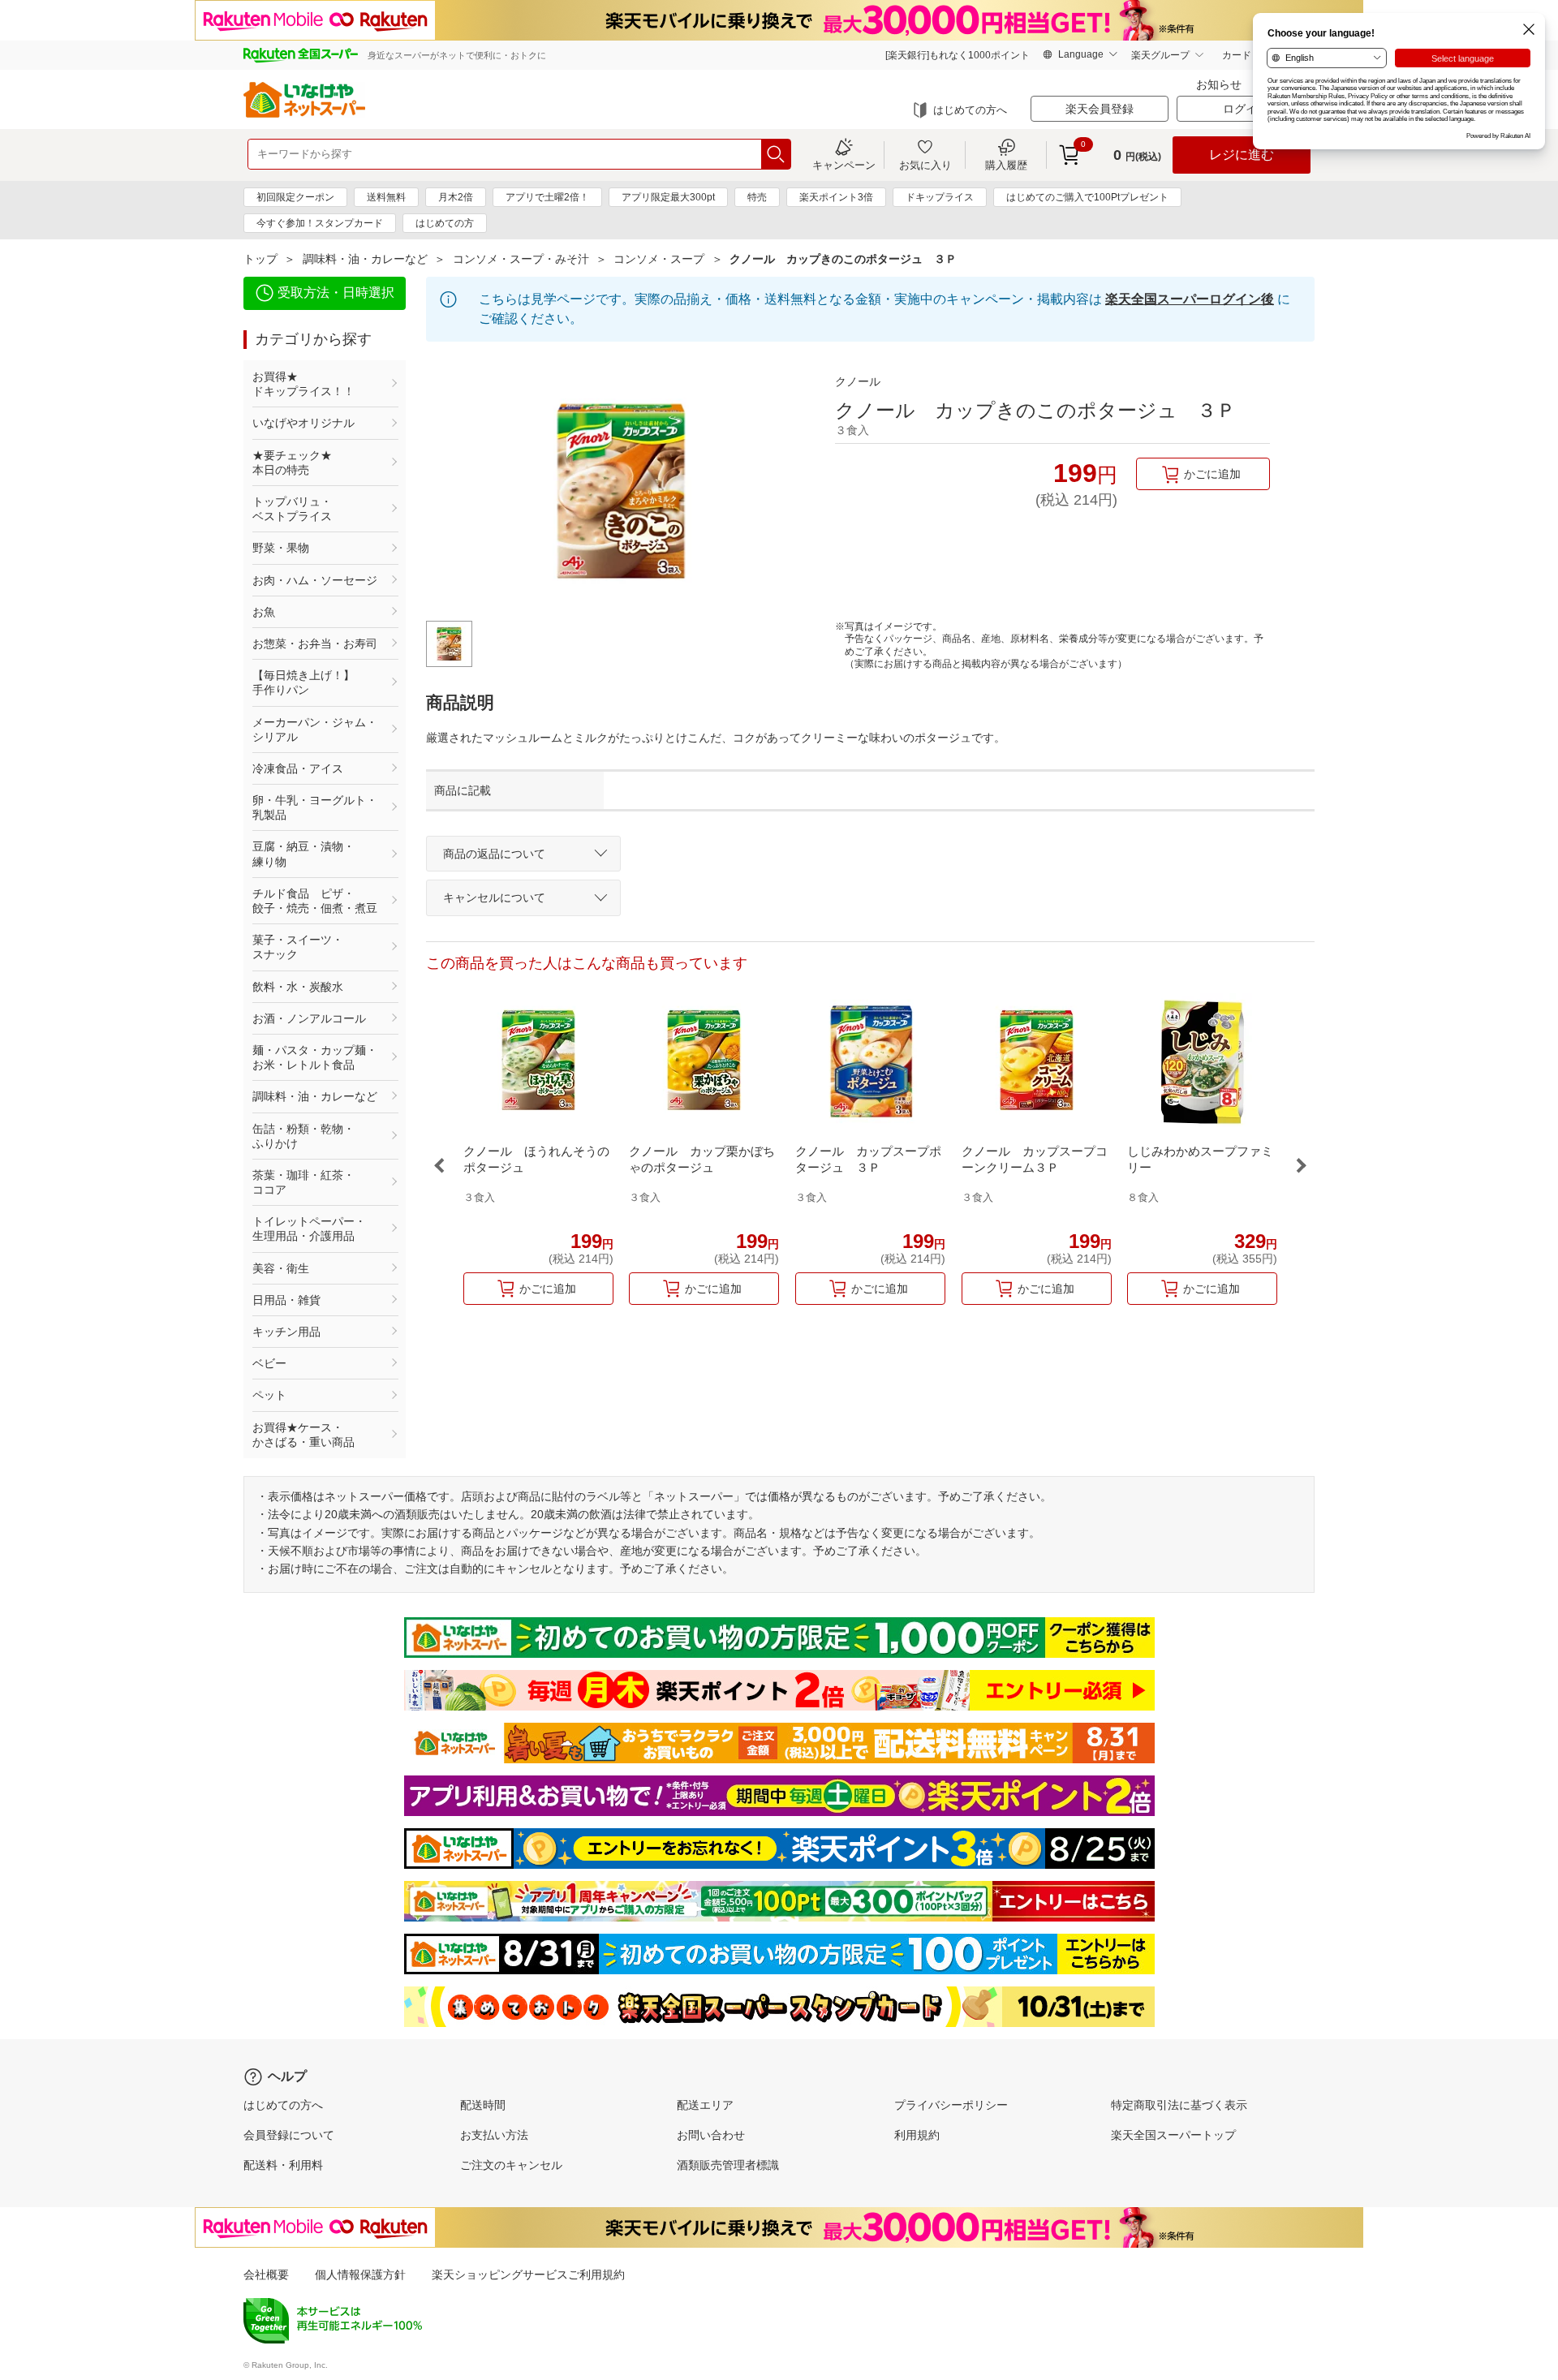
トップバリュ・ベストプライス (292, 509)
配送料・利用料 (283, 2165)
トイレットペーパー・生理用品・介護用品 (309, 1229)
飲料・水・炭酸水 (298, 987)
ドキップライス (940, 197)
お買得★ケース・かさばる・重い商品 (303, 1435)
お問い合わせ (711, 2135)
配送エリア (705, 2105)
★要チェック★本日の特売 (292, 463)
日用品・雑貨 (286, 1300)
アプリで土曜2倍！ (547, 197)
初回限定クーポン (295, 197)
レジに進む (1242, 155)
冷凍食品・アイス (298, 768)
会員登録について (289, 2135)
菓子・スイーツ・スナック (298, 947)
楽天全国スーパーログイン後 (1190, 299)
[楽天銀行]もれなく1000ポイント (958, 55)
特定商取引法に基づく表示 (1179, 2105)
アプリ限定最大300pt (668, 197)
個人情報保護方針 (360, 2275)
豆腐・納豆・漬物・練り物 (303, 854)
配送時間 (483, 2105)
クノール (858, 381)
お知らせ (1219, 84)
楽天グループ (1160, 55)
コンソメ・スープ (659, 259)
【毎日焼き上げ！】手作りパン (303, 682)
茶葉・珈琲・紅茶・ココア (303, 1182)
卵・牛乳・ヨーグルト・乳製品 (315, 807)
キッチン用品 (286, 1332)
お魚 (264, 612)
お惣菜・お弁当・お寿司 (315, 643)
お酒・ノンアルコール (309, 1018)
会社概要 (266, 2275)
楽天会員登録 (1100, 109)
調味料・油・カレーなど (365, 259)
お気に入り (925, 165)
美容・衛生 (281, 1268)
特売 (757, 197)
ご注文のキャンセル (511, 2165)
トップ (260, 259)
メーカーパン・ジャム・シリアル (315, 729)
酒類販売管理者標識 (728, 2165)
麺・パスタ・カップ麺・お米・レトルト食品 (315, 1057)
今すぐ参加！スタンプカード (320, 223)
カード (1237, 55)
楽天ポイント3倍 (836, 197)
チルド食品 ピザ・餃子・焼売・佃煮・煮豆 (315, 901)
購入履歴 (1006, 165)
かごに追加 (1212, 474)
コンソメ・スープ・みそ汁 (521, 259)
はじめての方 (445, 223)
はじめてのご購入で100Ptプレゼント (1087, 197)
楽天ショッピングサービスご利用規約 (528, 2275)
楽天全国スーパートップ (1173, 2135)
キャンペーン (844, 165)
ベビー (269, 1363)
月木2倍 (456, 197)
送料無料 (386, 197)
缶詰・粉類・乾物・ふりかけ (303, 1136)
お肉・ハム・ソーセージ (315, 580)
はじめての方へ (970, 110)
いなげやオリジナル (303, 423)
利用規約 (917, 2135)
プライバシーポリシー (951, 2105)
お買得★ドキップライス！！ (303, 384)
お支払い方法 (494, 2135)
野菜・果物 (281, 548)
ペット (269, 1395)
